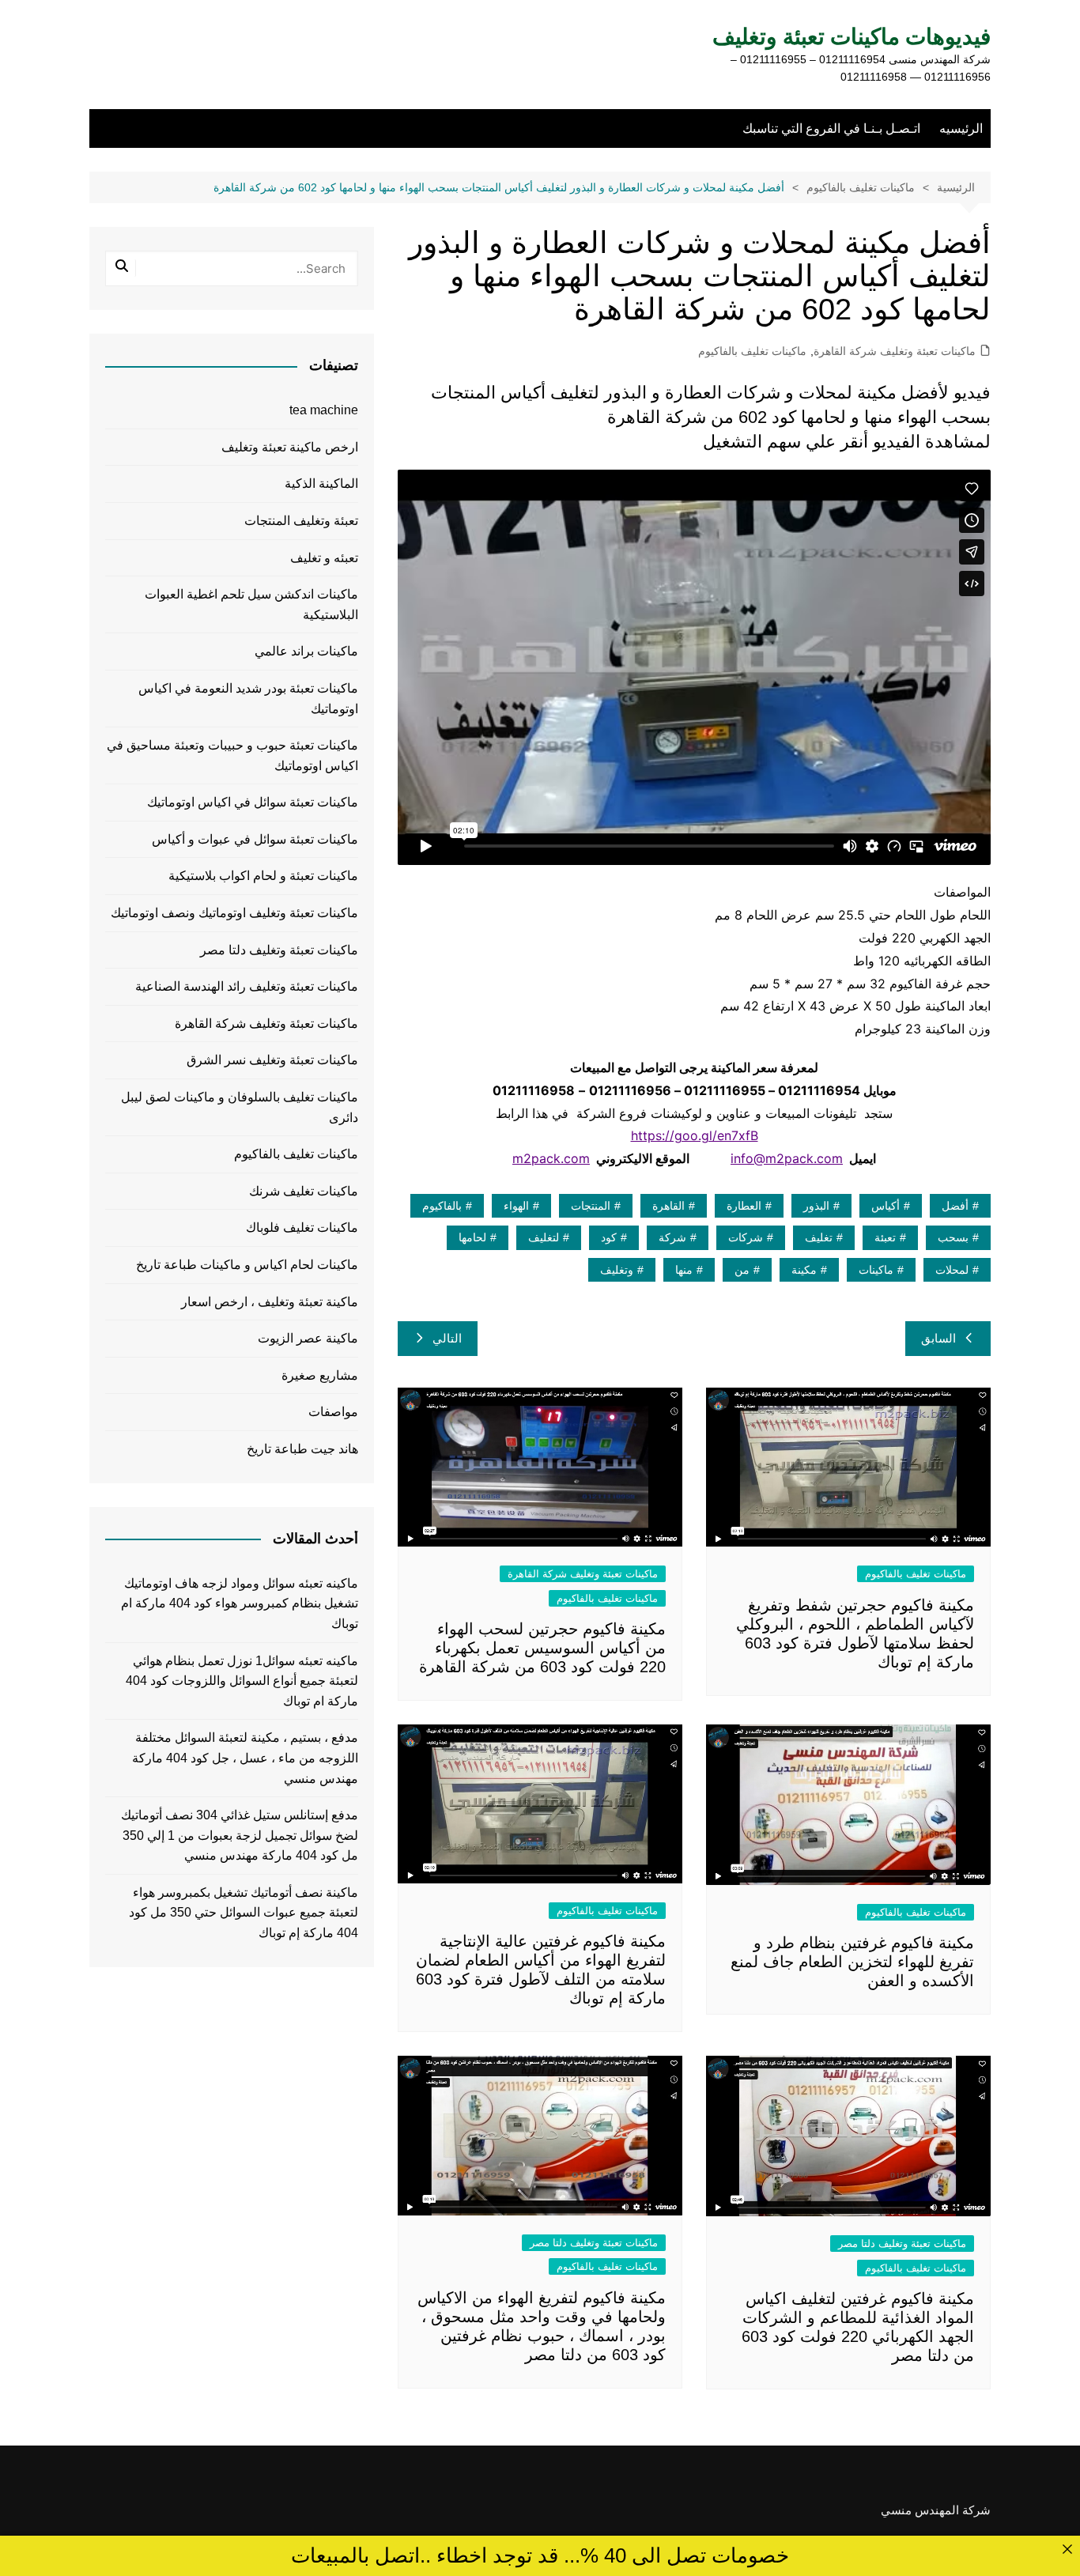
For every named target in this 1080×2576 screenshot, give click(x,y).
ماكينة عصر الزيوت (308, 1338)
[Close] (1067, 2549)
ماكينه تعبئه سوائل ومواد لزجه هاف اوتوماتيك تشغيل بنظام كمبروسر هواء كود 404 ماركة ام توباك (240, 1603)
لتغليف (544, 1237)
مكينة (804, 1270)
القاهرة (668, 1206)
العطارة (744, 1206)
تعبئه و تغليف (324, 558)
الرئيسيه (961, 128)
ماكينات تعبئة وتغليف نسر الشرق (272, 1060)
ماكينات (876, 1270)
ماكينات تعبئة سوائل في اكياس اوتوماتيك (253, 802)
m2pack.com (551, 1158)
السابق (938, 1338)
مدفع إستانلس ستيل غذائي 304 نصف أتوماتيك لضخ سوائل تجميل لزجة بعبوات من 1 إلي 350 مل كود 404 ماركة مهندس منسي (240, 1835)
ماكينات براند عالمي (306, 651)
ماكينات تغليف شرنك (304, 1191)
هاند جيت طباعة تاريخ (302, 1449)
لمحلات (952, 1270)
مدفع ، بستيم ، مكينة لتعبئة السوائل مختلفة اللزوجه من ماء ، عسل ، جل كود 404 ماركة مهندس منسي (245, 1758)
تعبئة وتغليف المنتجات (301, 521)
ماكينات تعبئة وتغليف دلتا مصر (902, 2244)
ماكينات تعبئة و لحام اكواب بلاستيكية (263, 876)
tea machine (324, 410)
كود (609, 1237)
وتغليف (617, 1270)
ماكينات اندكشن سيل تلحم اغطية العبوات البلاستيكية (251, 604)
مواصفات (333, 1412)
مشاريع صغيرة (320, 1375)
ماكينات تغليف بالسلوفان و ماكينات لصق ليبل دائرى (240, 1107)
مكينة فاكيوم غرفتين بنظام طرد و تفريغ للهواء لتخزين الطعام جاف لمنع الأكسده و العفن (852, 1962)
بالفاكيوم (442, 1206)
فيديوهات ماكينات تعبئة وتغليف (852, 37)
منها (684, 1270)
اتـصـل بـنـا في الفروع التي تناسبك (831, 128)
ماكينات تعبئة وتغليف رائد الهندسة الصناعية (247, 986)
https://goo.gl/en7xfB (695, 1135)
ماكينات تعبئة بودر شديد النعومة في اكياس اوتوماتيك (248, 699)
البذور (816, 1206)
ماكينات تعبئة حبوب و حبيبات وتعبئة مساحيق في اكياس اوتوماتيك (232, 755)
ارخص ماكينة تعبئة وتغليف (290, 447)
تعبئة (885, 1237)
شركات (746, 1237)
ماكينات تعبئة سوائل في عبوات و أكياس (255, 839)
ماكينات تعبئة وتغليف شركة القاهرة (895, 351)
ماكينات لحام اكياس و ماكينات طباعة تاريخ (247, 1265)
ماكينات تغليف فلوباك (302, 1228)
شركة (672, 1237)
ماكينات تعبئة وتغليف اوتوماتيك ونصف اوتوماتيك (234, 913)
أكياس (886, 1206)
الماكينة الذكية (321, 483)
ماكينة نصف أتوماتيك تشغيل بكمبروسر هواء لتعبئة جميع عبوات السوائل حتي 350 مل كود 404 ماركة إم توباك (244, 1913)
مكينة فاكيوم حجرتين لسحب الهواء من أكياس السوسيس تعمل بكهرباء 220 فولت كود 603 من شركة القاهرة (542, 1648)
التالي (447, 1338)
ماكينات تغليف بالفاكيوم (752, 351)
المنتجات (591, 1206)
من (742, 1270)
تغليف (819, 1237)
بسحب (953, 1237)
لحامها (472, 1237)
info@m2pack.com (787, 1158)
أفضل (955, 1206)
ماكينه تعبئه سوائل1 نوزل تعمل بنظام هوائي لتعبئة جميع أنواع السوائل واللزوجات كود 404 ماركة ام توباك (242, 1681)
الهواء (516, 1206)
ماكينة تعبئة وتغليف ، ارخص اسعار (270, 1302)
